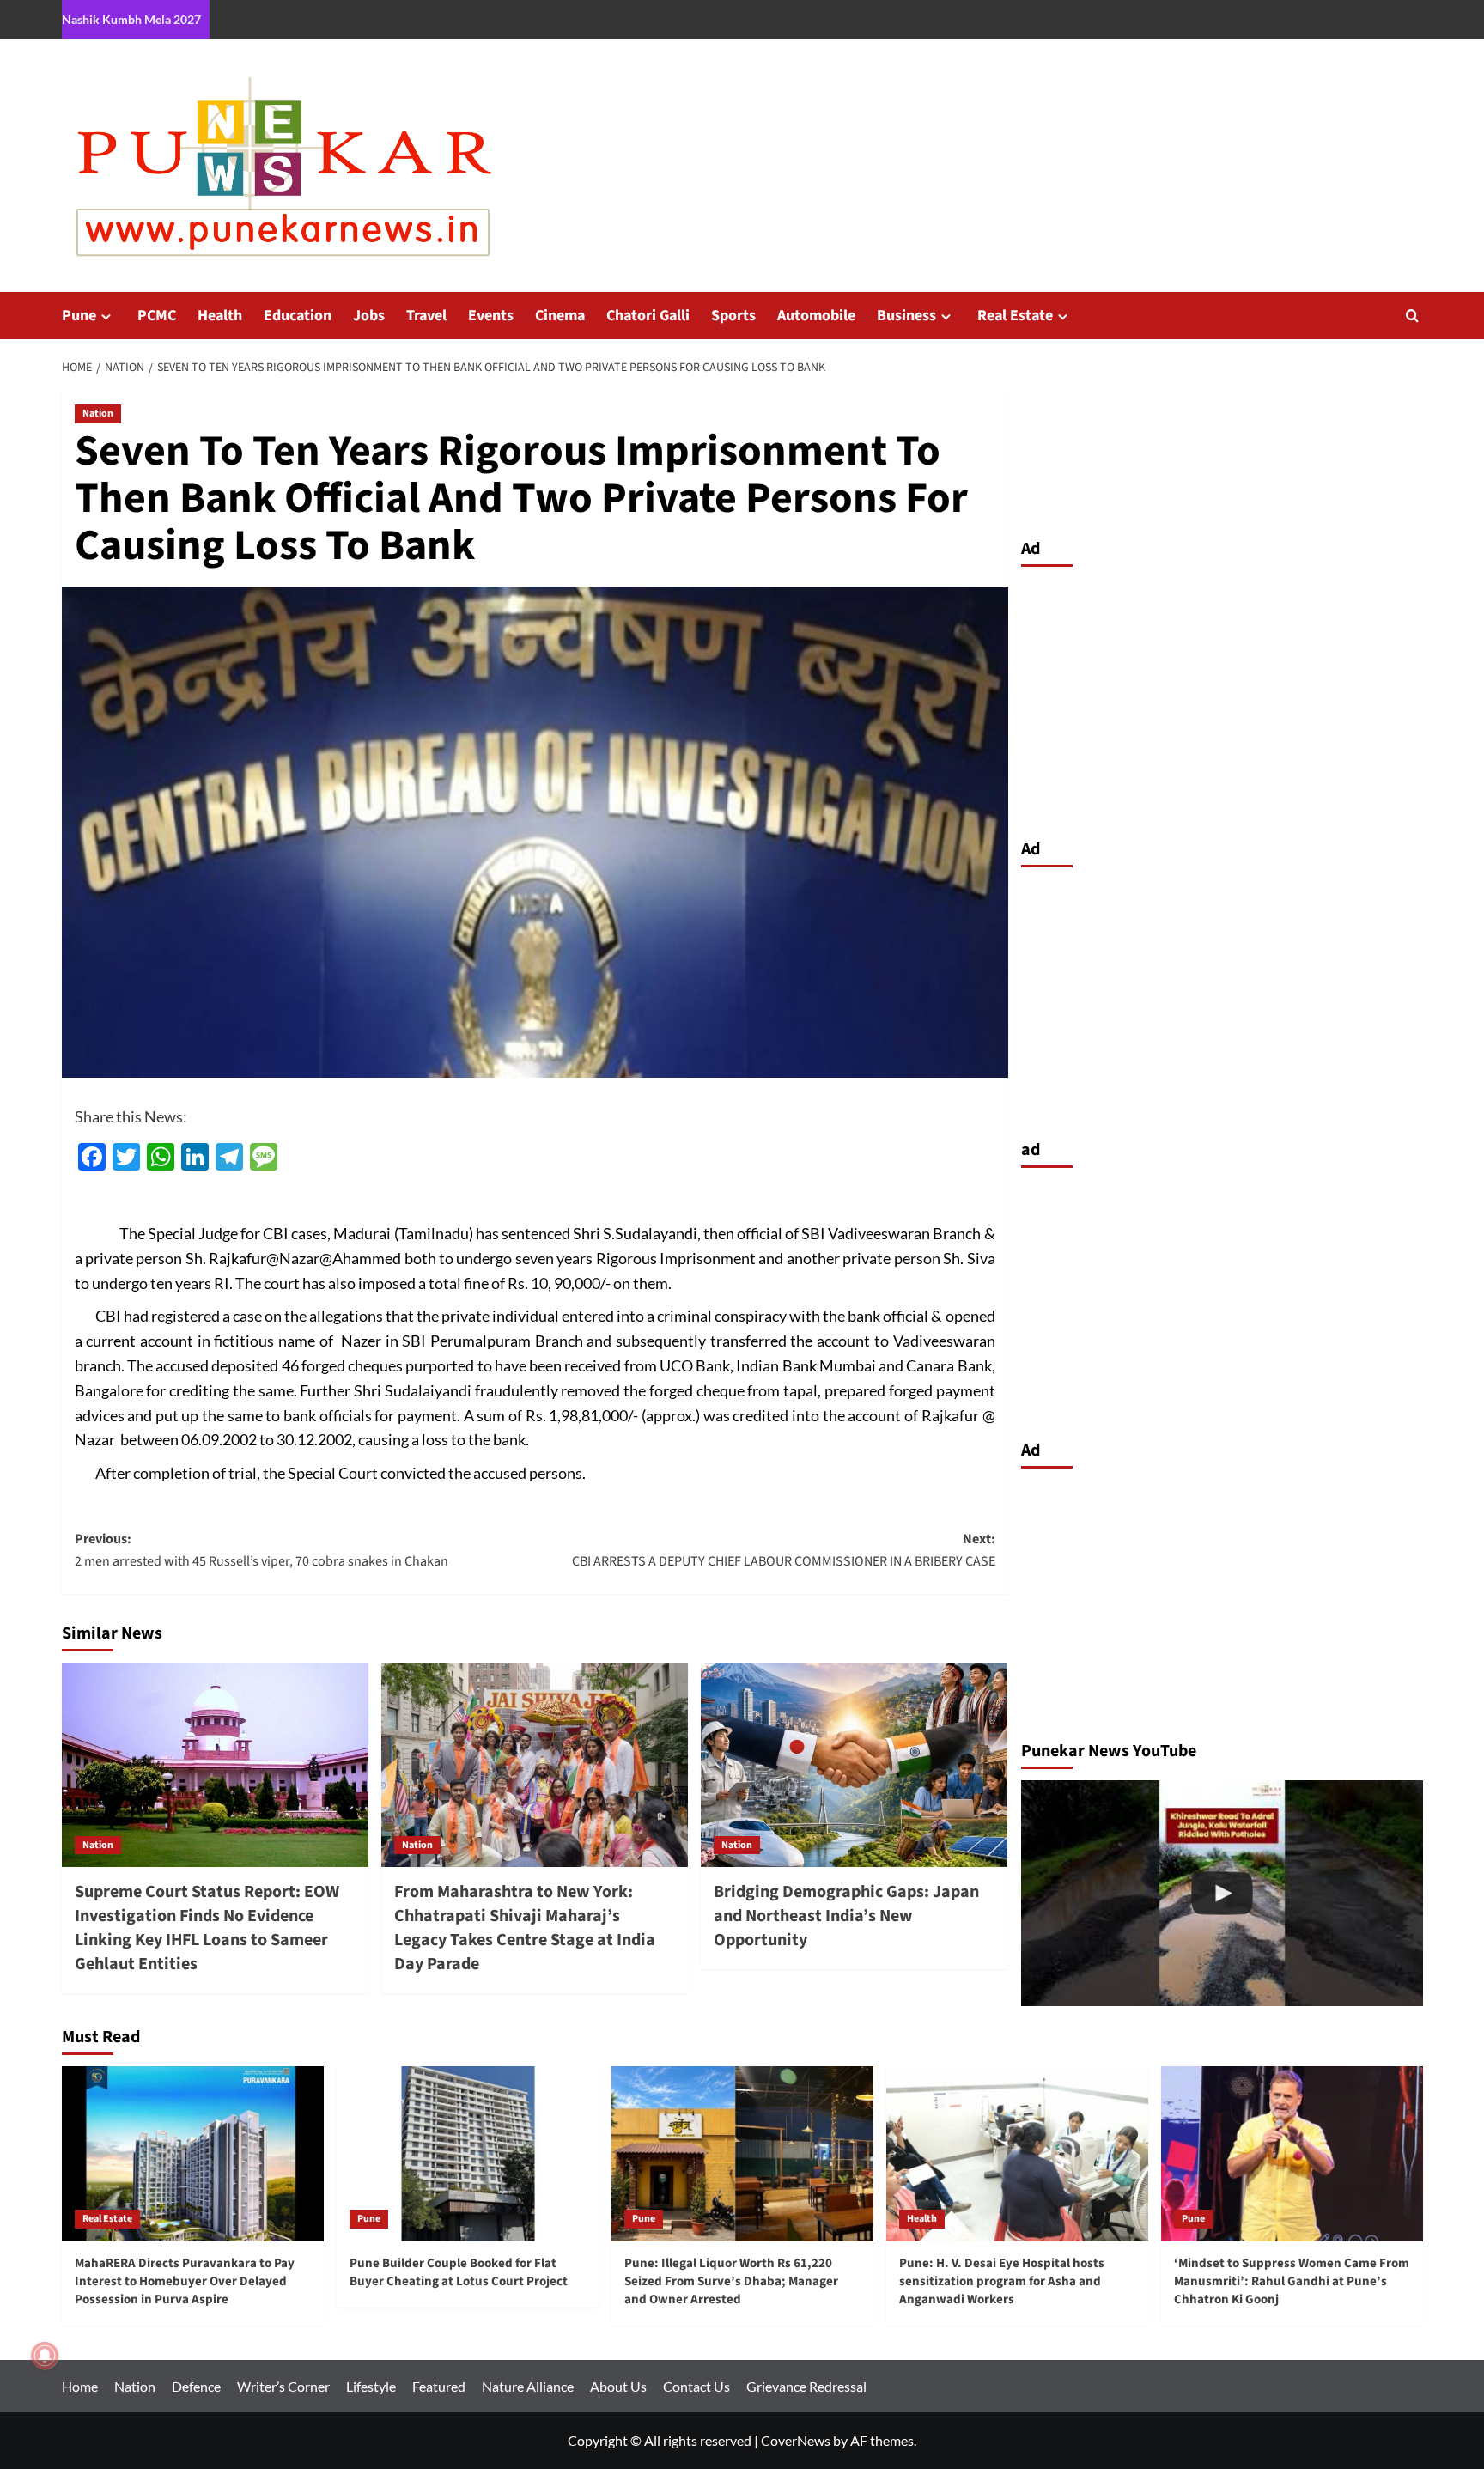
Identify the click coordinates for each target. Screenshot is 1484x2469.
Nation (98, 414)
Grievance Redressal (806, 2386)
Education (298, 316)
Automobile (816, 316)
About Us (618, 2386)
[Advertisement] (1222, 698)
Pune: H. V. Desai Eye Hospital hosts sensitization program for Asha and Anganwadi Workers (1002, 2281)
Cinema (560, 316)
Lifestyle (371, 2386)
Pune (79, 316)
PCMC (157, 316)
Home (80, 2386)
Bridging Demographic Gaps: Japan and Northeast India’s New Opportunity (846, 1916)
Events (491, 316)
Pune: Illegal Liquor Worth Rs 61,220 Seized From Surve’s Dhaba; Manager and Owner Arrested (731, 2281)
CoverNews (796, 2440)
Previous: (262, 1550)
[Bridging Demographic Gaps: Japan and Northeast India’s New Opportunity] (854, 1765)
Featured (439, 2386)
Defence (196, 2386)
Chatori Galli (648, 316)
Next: (784, 1550)
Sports (733, 316)
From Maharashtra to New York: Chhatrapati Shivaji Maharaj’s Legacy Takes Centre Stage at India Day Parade (525, 1928)
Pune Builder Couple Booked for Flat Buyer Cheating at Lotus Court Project (459, 2272)
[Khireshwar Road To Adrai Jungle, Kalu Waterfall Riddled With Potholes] (1222, 1893)
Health (220, 316)
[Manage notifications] (45, 2356)
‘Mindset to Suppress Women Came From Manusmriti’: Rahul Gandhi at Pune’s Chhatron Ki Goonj (1292, 2281)
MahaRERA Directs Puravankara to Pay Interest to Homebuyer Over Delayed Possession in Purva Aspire (185, 2281)
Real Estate (1015, 316)
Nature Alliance (528, 2386)
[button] (1412, 316)
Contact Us (696, 2386)
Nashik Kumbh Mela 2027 (131, 19)
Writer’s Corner (283, 2386)
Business (906, 316)
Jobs (369, 316)
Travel (426, 316)
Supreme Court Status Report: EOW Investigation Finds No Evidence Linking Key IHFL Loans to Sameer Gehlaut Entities (207, 1928)
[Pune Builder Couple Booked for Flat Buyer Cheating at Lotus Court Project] (468, 2153)
